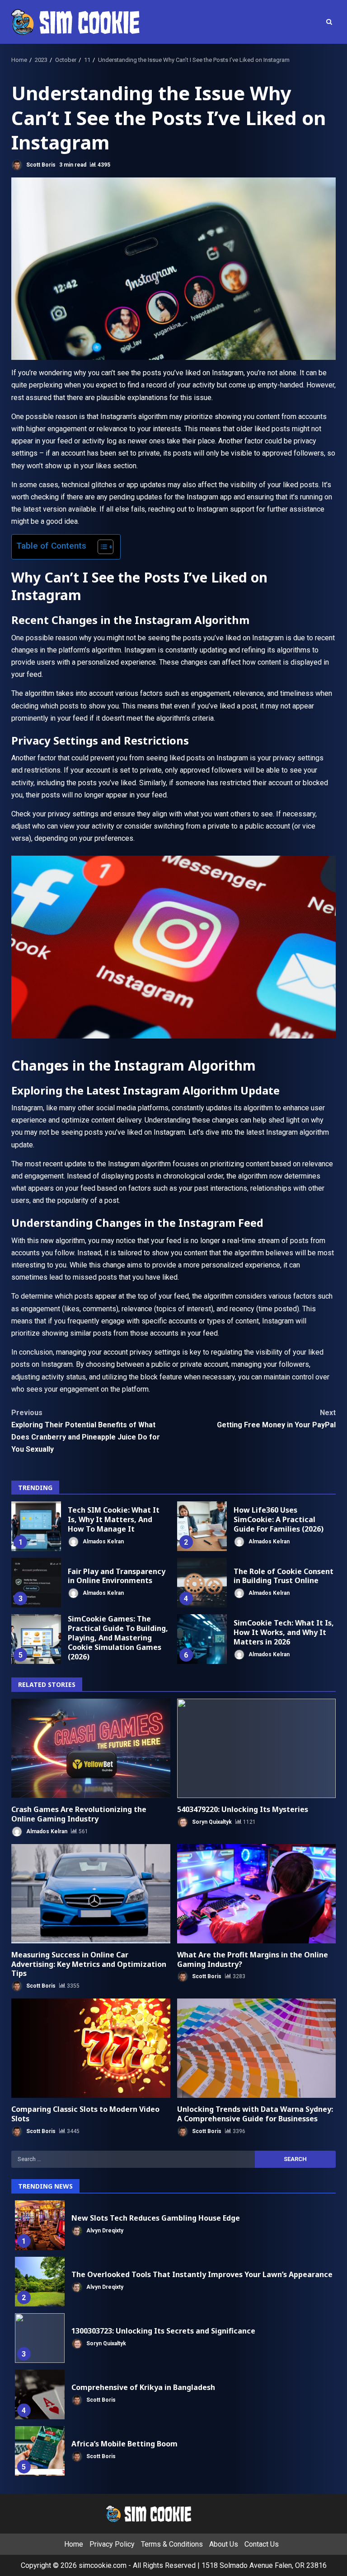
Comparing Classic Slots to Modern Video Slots (91, 2048)
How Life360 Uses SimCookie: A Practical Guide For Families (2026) (202, 1526)
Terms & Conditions (172, 2544)
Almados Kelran (103, 1541)
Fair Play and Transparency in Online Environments (36, 1583)
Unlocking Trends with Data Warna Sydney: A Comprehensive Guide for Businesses (257, 2048)
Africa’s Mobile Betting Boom (40, 2451)
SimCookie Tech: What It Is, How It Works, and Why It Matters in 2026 (202, 1639)
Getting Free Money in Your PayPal (276, 1419)
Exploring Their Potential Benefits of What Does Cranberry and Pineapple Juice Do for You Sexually (86, 1431)
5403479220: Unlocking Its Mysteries (257, 1748)
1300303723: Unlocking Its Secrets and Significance (40, 2338)
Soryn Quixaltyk (211, 1822)
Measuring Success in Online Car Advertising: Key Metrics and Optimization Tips (91, 1894)
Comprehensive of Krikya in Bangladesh (40, 2394)
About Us (224, 2544)
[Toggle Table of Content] (101, 547)
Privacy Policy (112, 2544)
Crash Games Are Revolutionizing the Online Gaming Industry (91, 1748)
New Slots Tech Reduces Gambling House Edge (40, 2225)
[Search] (329, 22)
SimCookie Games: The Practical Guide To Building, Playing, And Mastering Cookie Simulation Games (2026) (36, 1639)
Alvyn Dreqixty (104, 2231)
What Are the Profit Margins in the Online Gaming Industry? (257, 1894)
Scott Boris (40, 165)
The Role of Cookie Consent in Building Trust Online (202, 1583)
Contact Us (262, 2544)
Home (74, 2544)
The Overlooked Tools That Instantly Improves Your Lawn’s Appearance (40, 2282)
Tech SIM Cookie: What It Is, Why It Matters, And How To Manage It (36, 1526)
